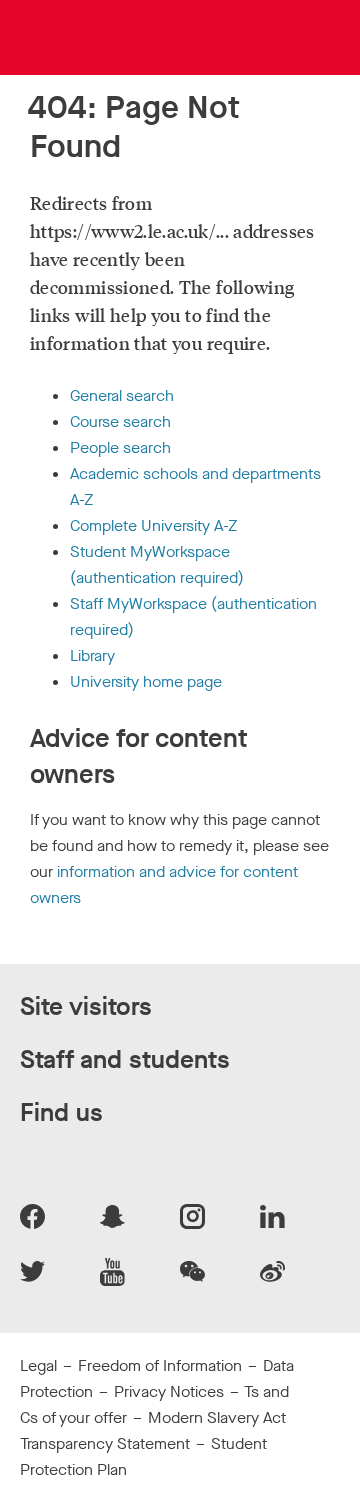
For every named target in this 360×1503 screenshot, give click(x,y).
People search (120, 447)
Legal (38, 1365)
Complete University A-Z (153, 525)
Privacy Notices (169, 1391)
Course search (120, 421)
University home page (146, 681)
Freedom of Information (160, 1365)
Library (92, 655)
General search (122, 395)
